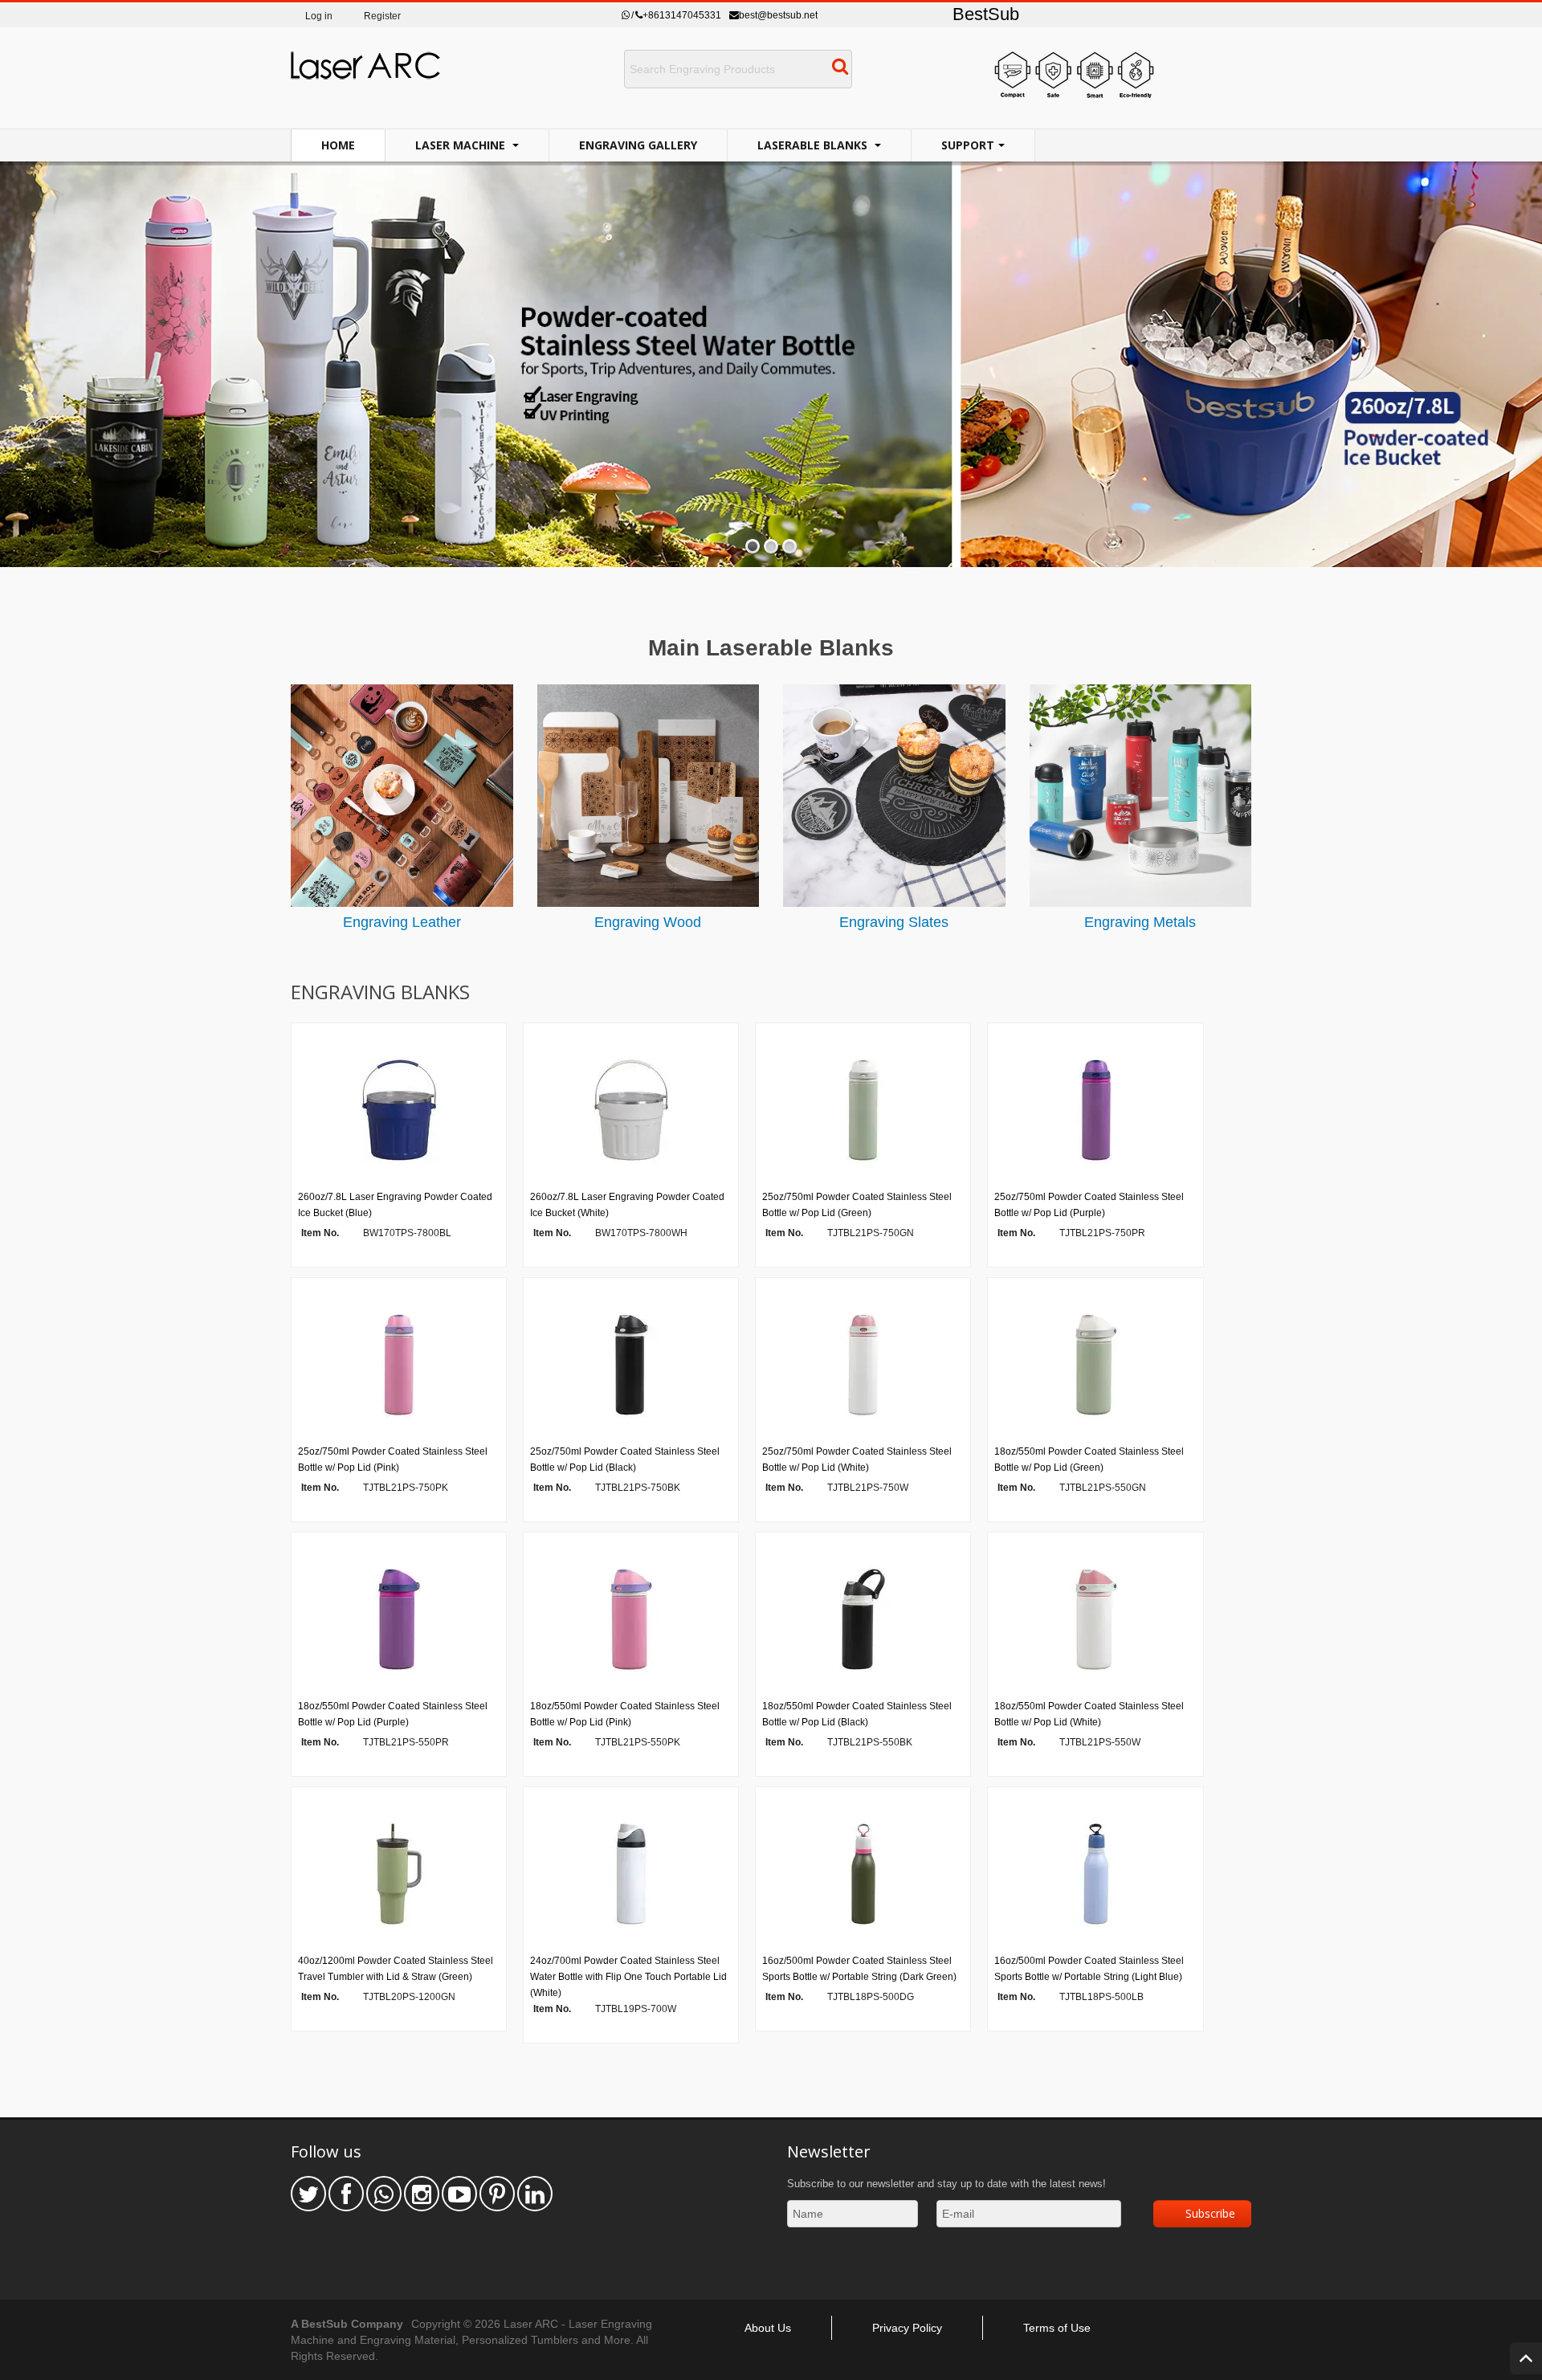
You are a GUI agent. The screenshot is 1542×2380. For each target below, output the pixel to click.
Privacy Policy (907, 2328)
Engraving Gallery (638, 145)
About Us (768, 2328)
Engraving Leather (402, 922)
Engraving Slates (894, 922)
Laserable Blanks (814, 145)
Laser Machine (462, 145)
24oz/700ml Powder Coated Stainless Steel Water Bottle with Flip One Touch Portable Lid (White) (628, 1977)
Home (338, 145)
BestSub (986, 14)
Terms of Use (1057, 2328)
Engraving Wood (648, 922)
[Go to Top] (1526, 2358)
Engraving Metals (1140, 922)
